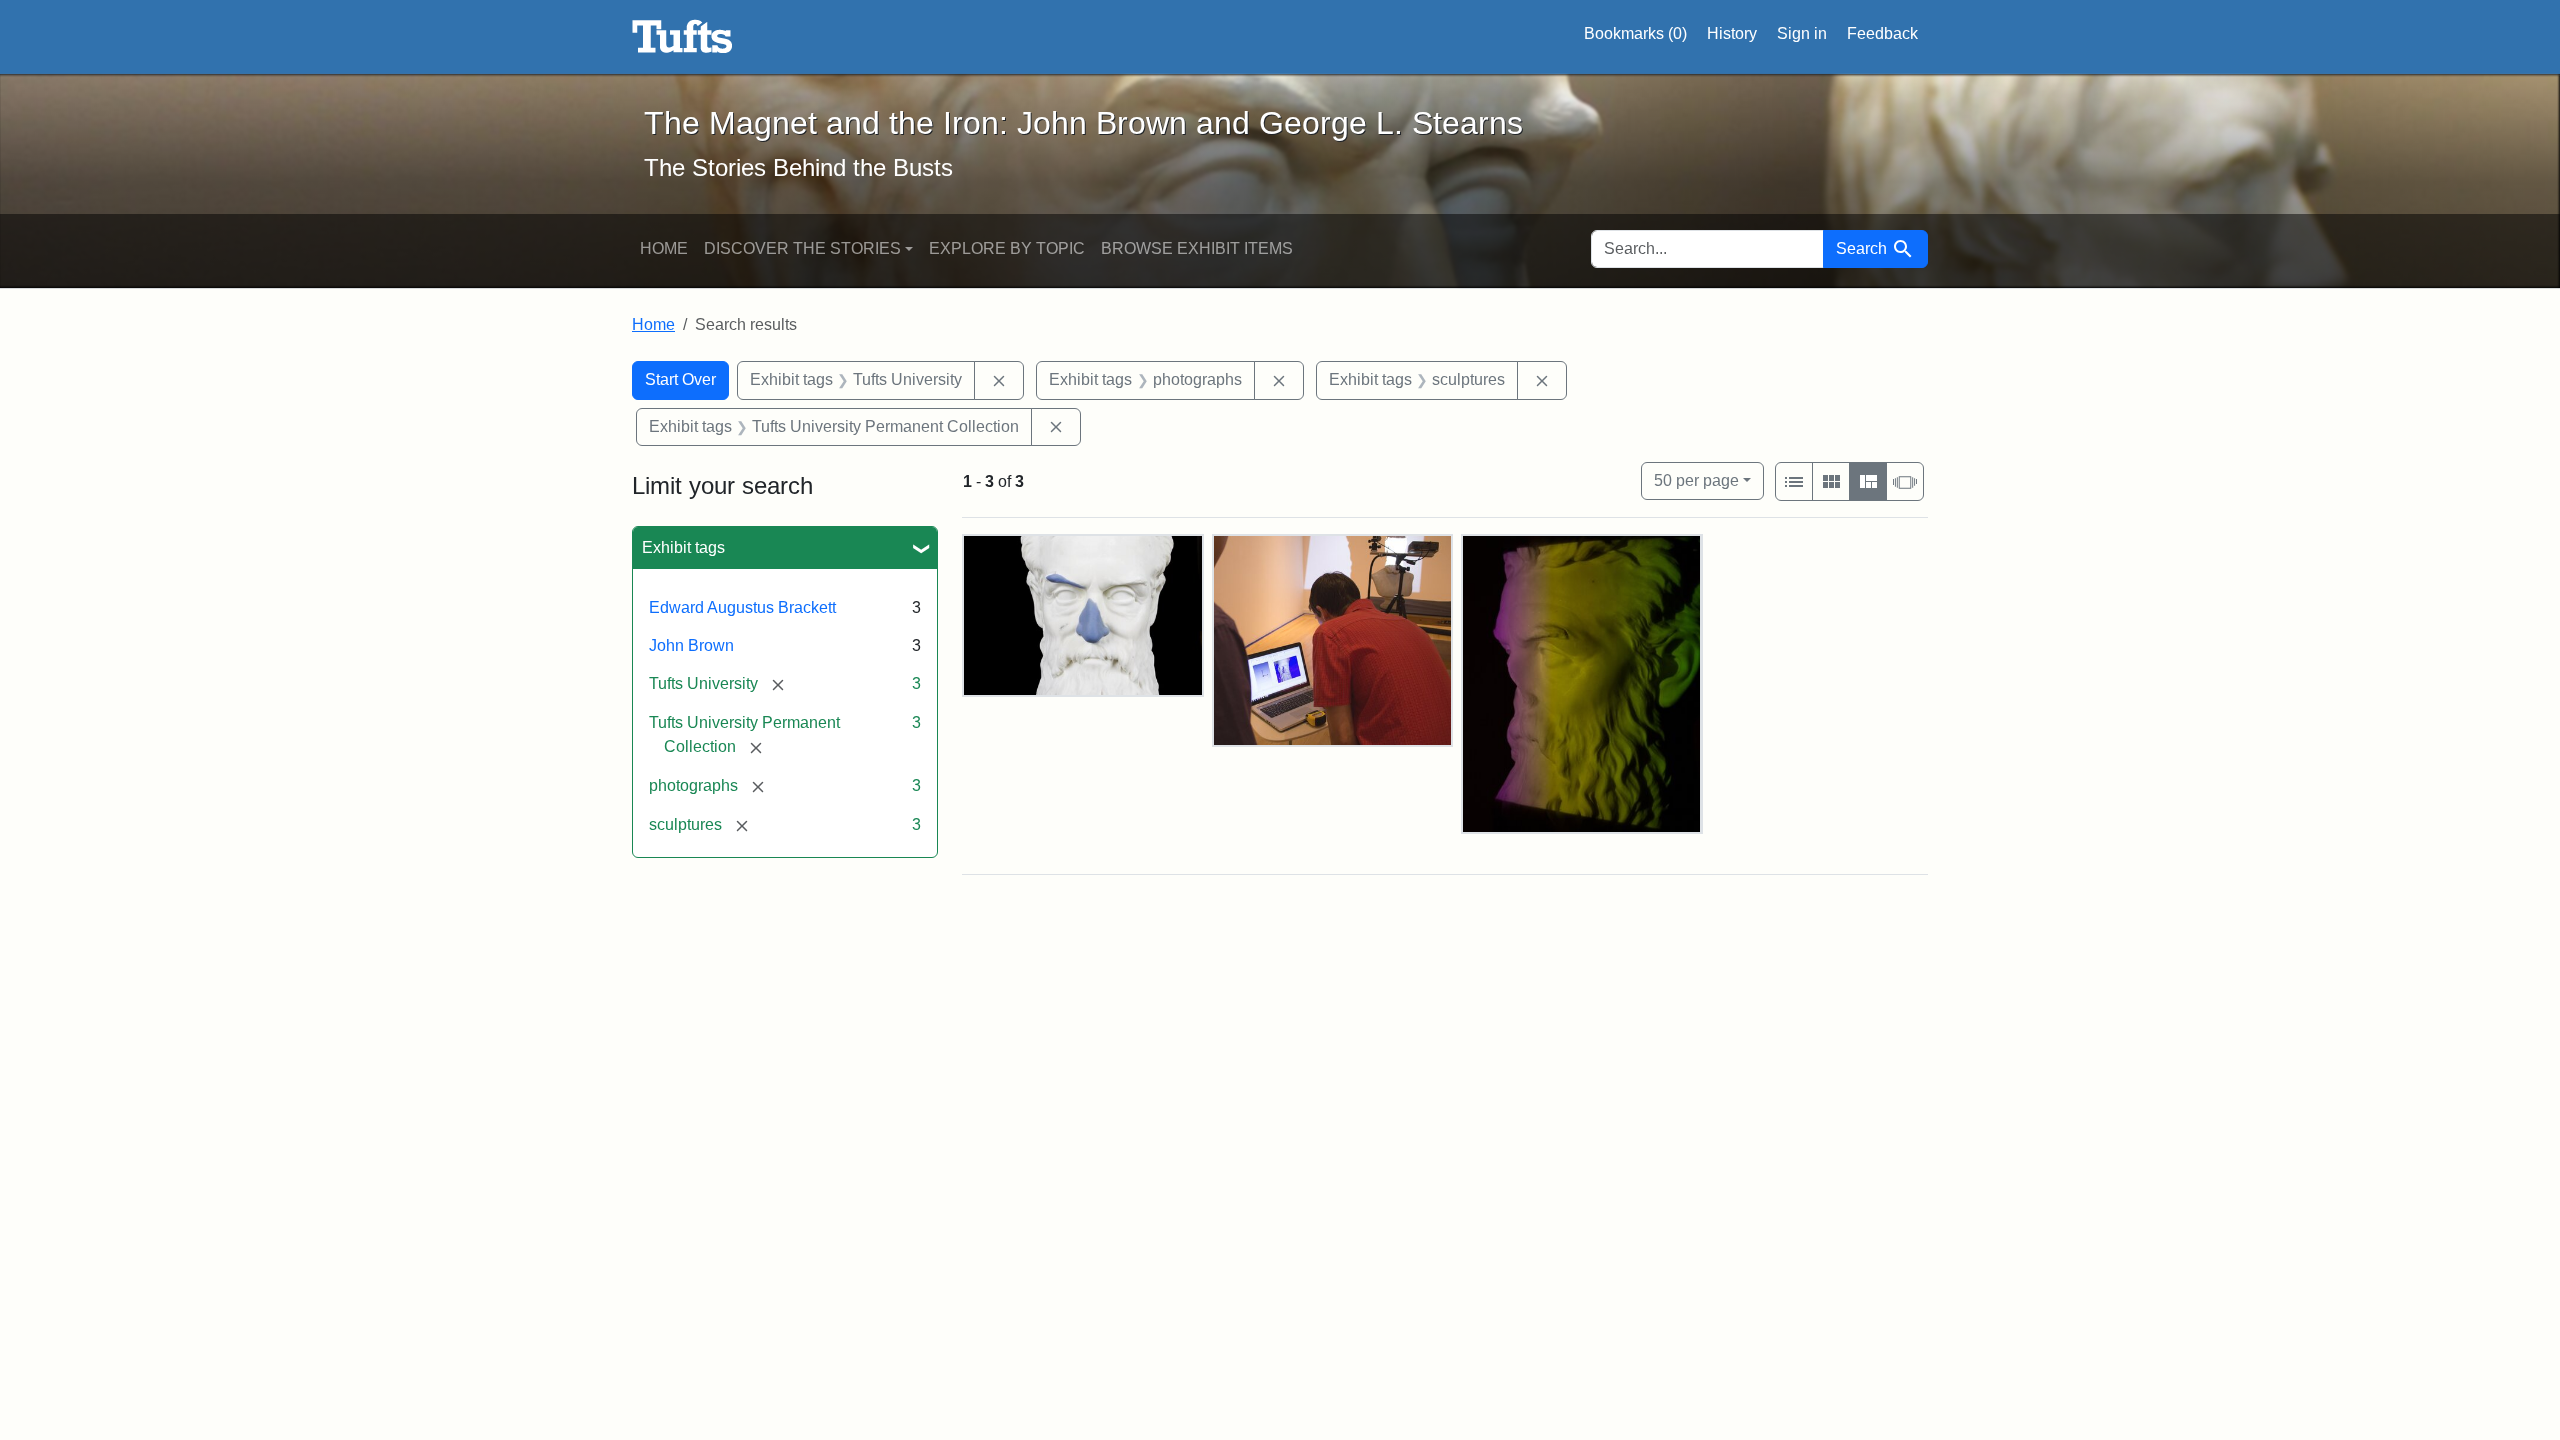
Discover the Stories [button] (802, 248)
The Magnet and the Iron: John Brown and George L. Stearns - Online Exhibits (682, 37)
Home (664, 248)
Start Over (680, 379)
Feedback (1882, 33)
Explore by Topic (1007, 248)
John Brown (691, 645)
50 (1696, 480)
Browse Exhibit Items (1197, 248)
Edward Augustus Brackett (742, 607)
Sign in (1802, 33)
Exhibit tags (683, 547)
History (1732, 33)
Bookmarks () (1635, 33)
